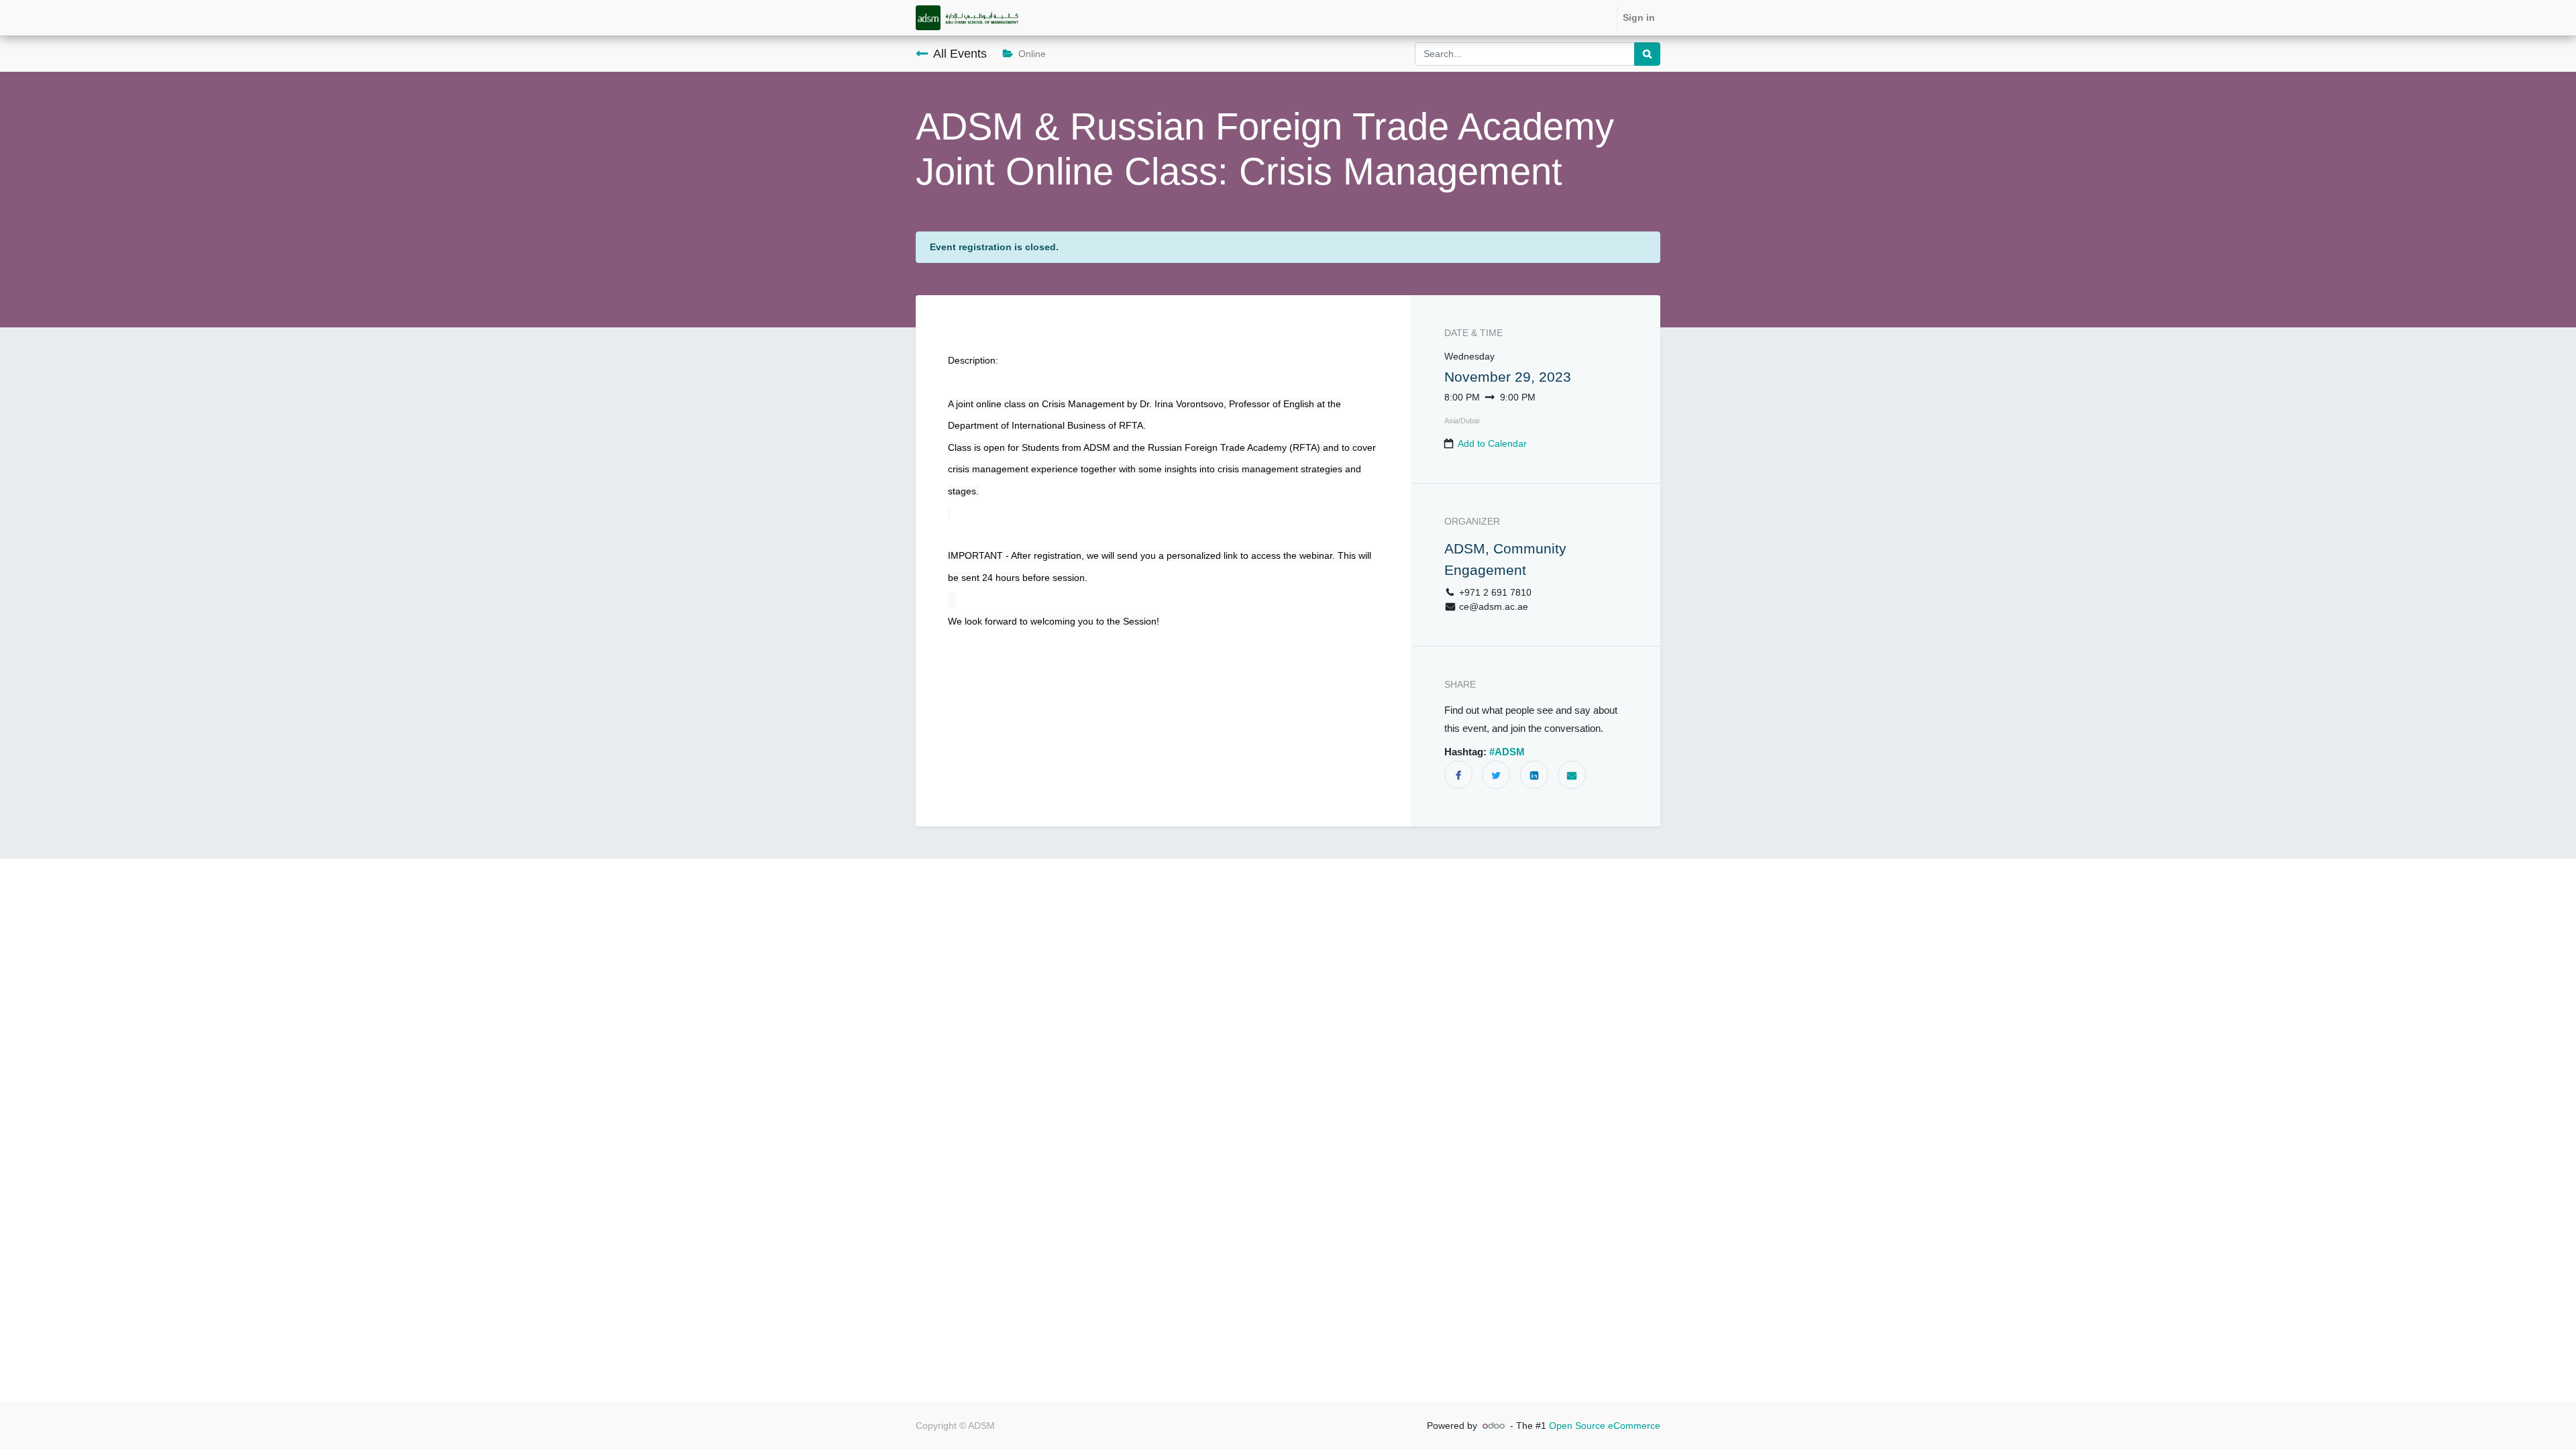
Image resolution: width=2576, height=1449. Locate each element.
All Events (960, 54)
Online (1032, 54)
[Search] (1647, 54)
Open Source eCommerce (1605, 1426)
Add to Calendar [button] (1492, 443)
